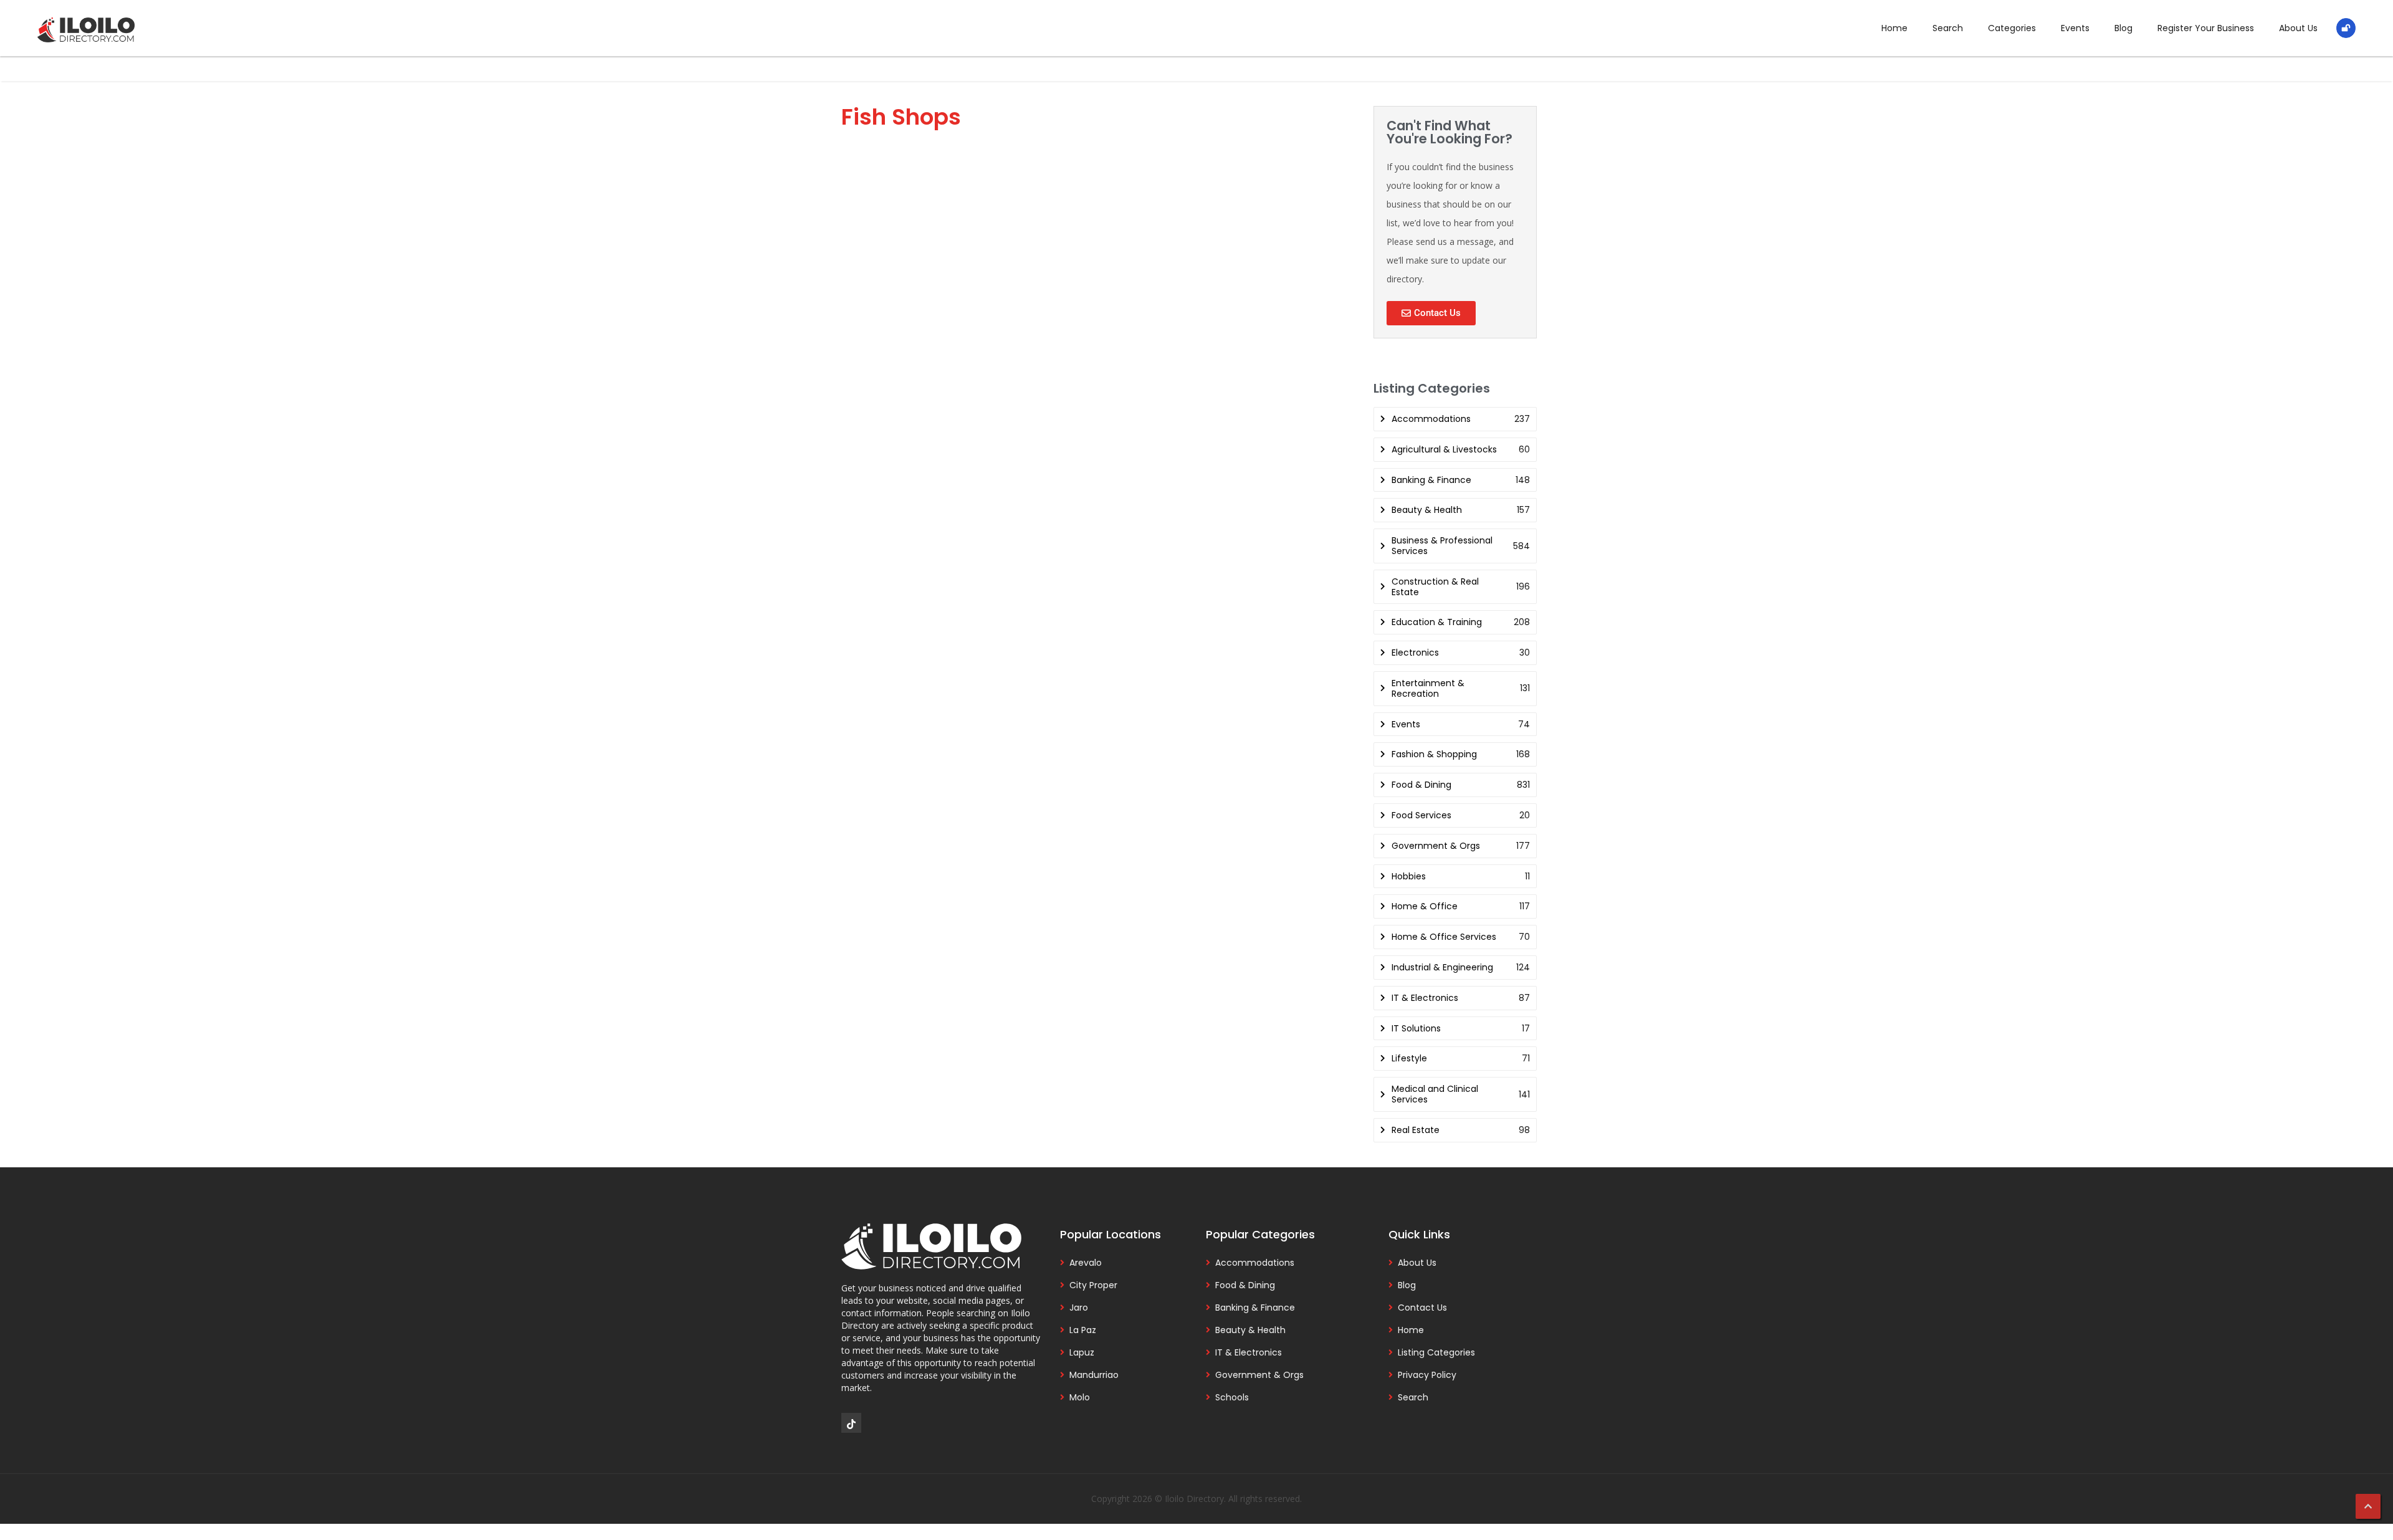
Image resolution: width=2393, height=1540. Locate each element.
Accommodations (1255, 1263)
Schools (1232, 1397)
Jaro (1079, 1308)
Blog (2123, 28)
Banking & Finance (1255, 1308)
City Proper (1093, 1285)
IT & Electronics (1249, 1352)
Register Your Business (2206, 28)
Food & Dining (1245, 1285)
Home (1894, 28)
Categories (2012, 28)
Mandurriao (1094, 1375)
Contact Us (1422, 1308)
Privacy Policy (1427, 1375)
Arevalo (1086, 1263)
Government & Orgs (1259, 1375)
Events (2075, 28)
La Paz (1083, 1330)
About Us (2298, 28)
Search (1948, 28)
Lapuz (1082, 1352)
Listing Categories (1436, 1352)
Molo (1080, 1397)
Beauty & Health (1250, 1330)
